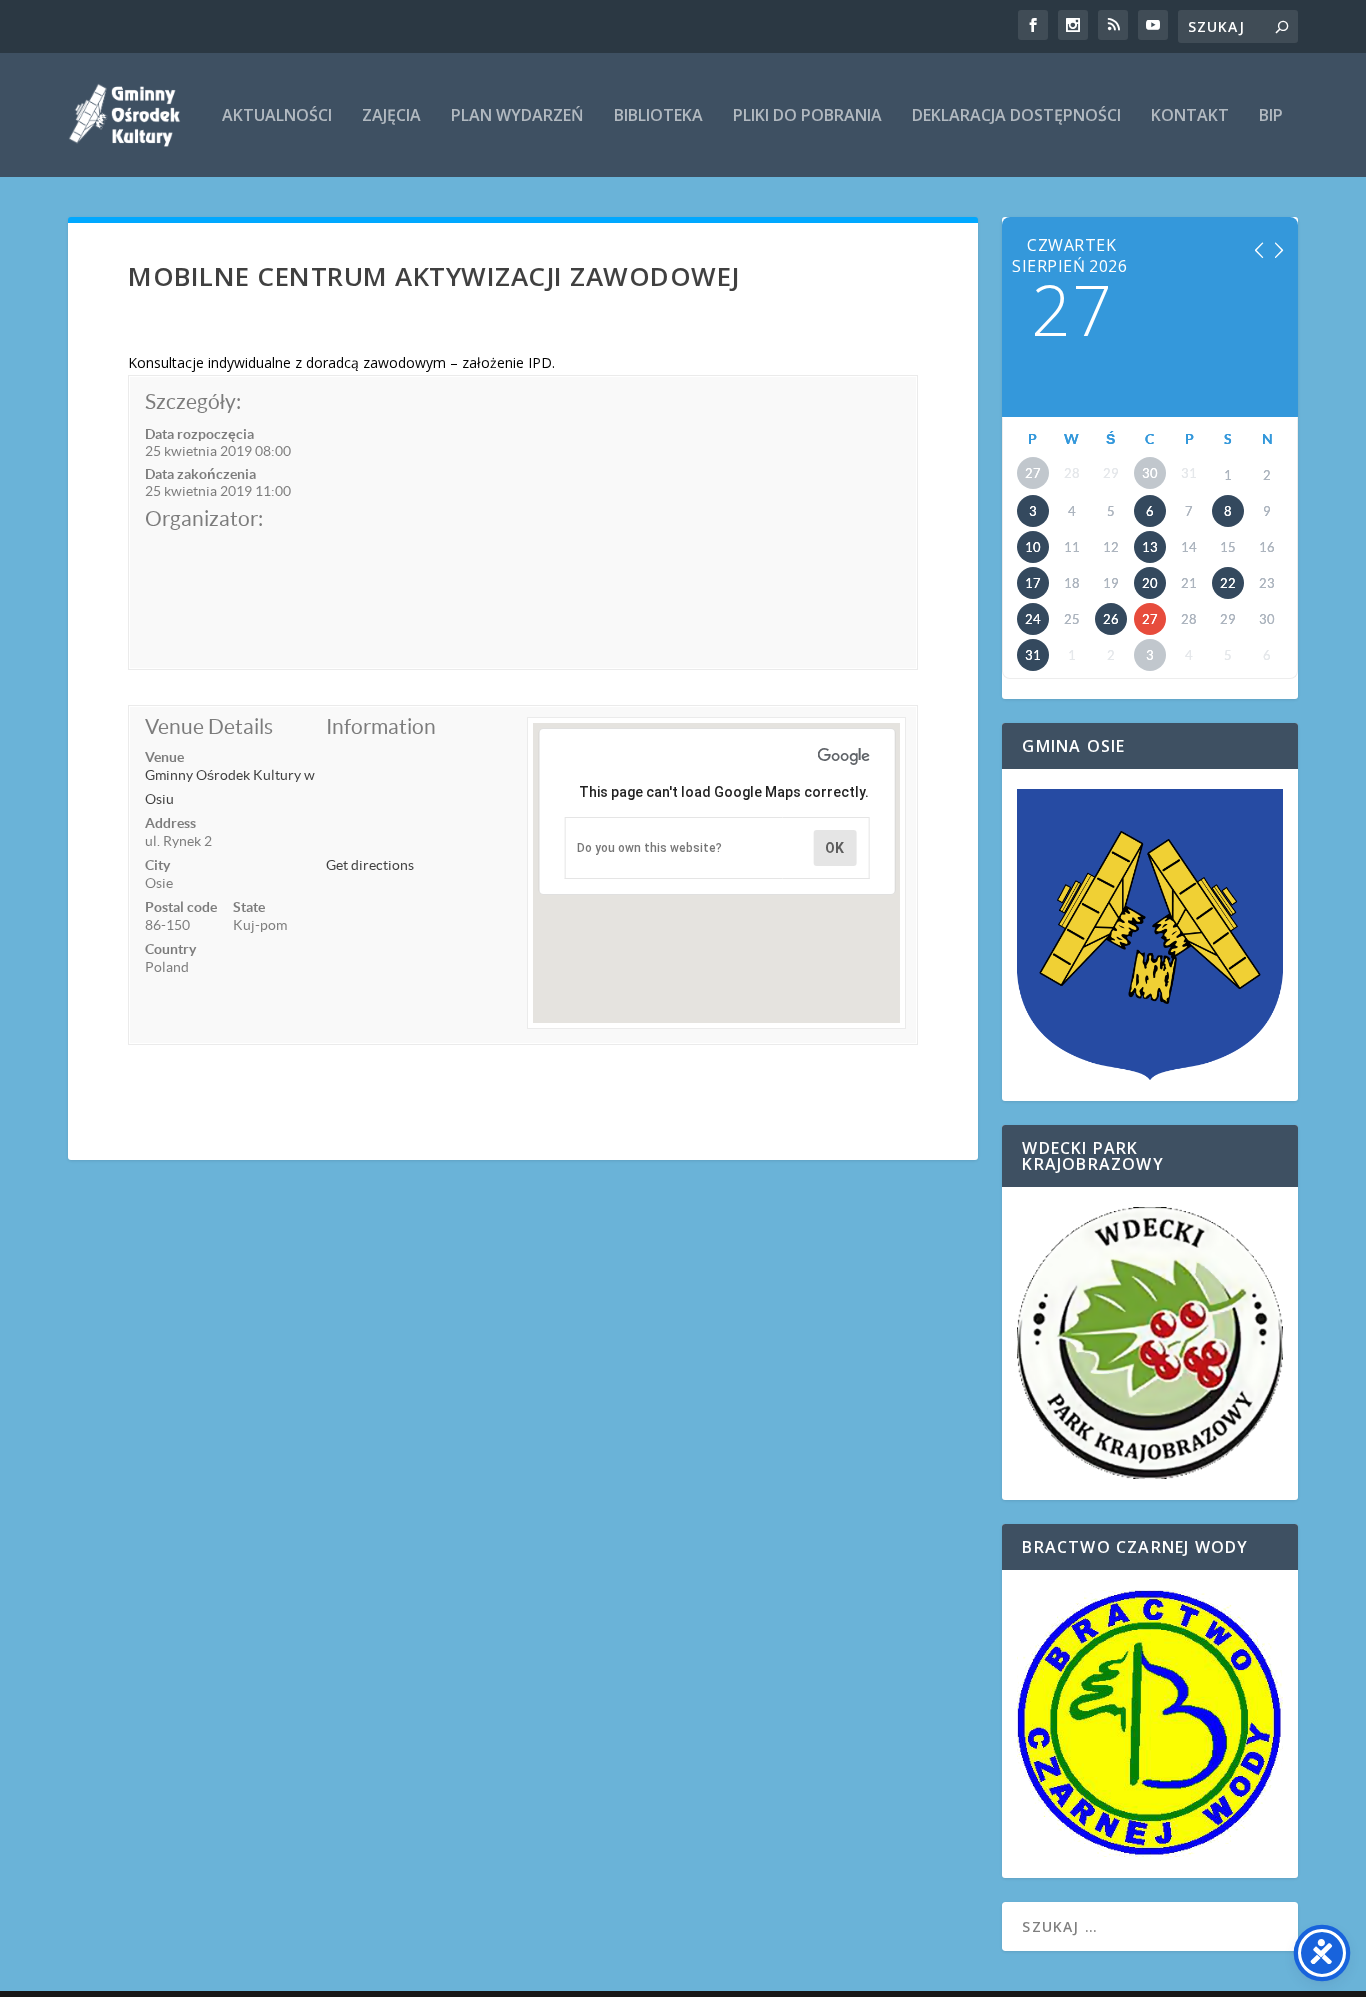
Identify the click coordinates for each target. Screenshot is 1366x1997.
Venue (164, 757)
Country (170, 949)
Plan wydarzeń (517, 116)
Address (170, 823)
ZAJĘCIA (391, 116)
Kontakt (1190, 116)
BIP (1271, 116)
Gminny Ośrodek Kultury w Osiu (230, 787)
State (249, 907)
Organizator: (204, 518)
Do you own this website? (649, 848)
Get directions (370, 865)
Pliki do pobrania (807, 116)
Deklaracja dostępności (1016, 116)
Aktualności (277, 116)
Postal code (181, 907)
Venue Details (209, 726)
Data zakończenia (200, 474)
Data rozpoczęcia (199, 434)
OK (834, 848)
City (157, 865)
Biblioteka (658, 116)
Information (381, 726)
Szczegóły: (193, 401)
